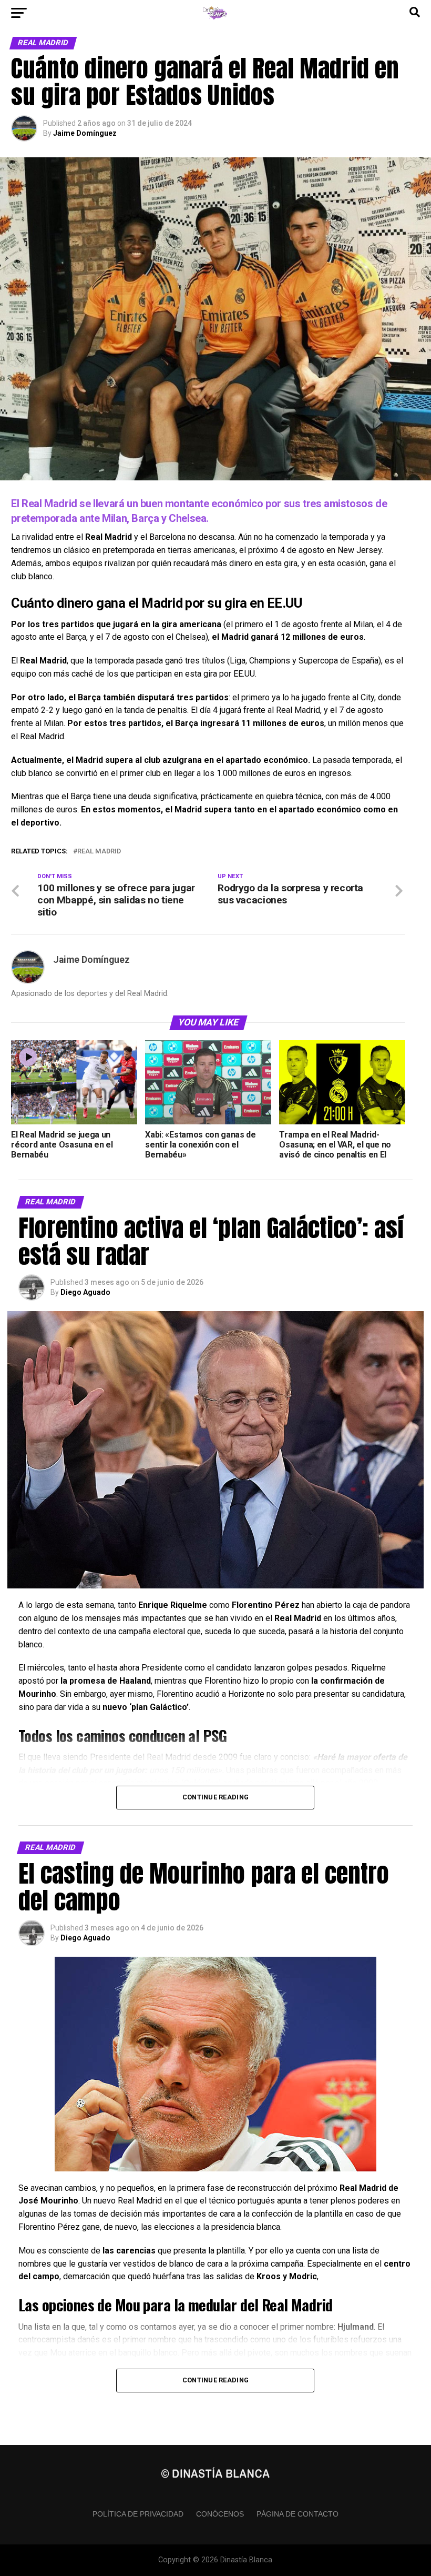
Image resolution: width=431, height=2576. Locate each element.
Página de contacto (297, 2514)
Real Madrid (99, 852)
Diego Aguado (85, 1292)
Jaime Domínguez (85, 133)
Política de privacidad (138, 2514)
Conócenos (220, 2514)
